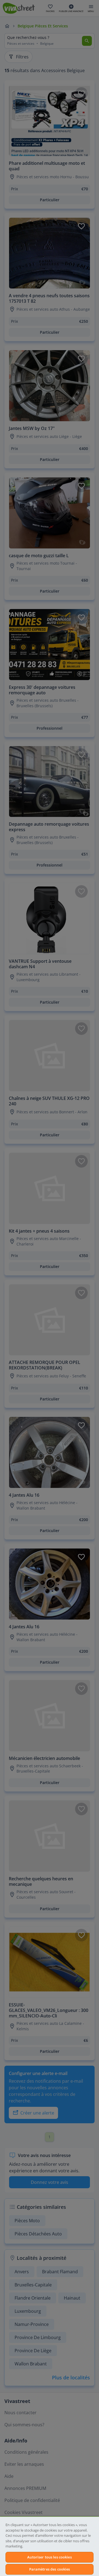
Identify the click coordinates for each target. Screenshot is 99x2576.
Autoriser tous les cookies (49, 2557)
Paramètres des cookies (50, 2569)
